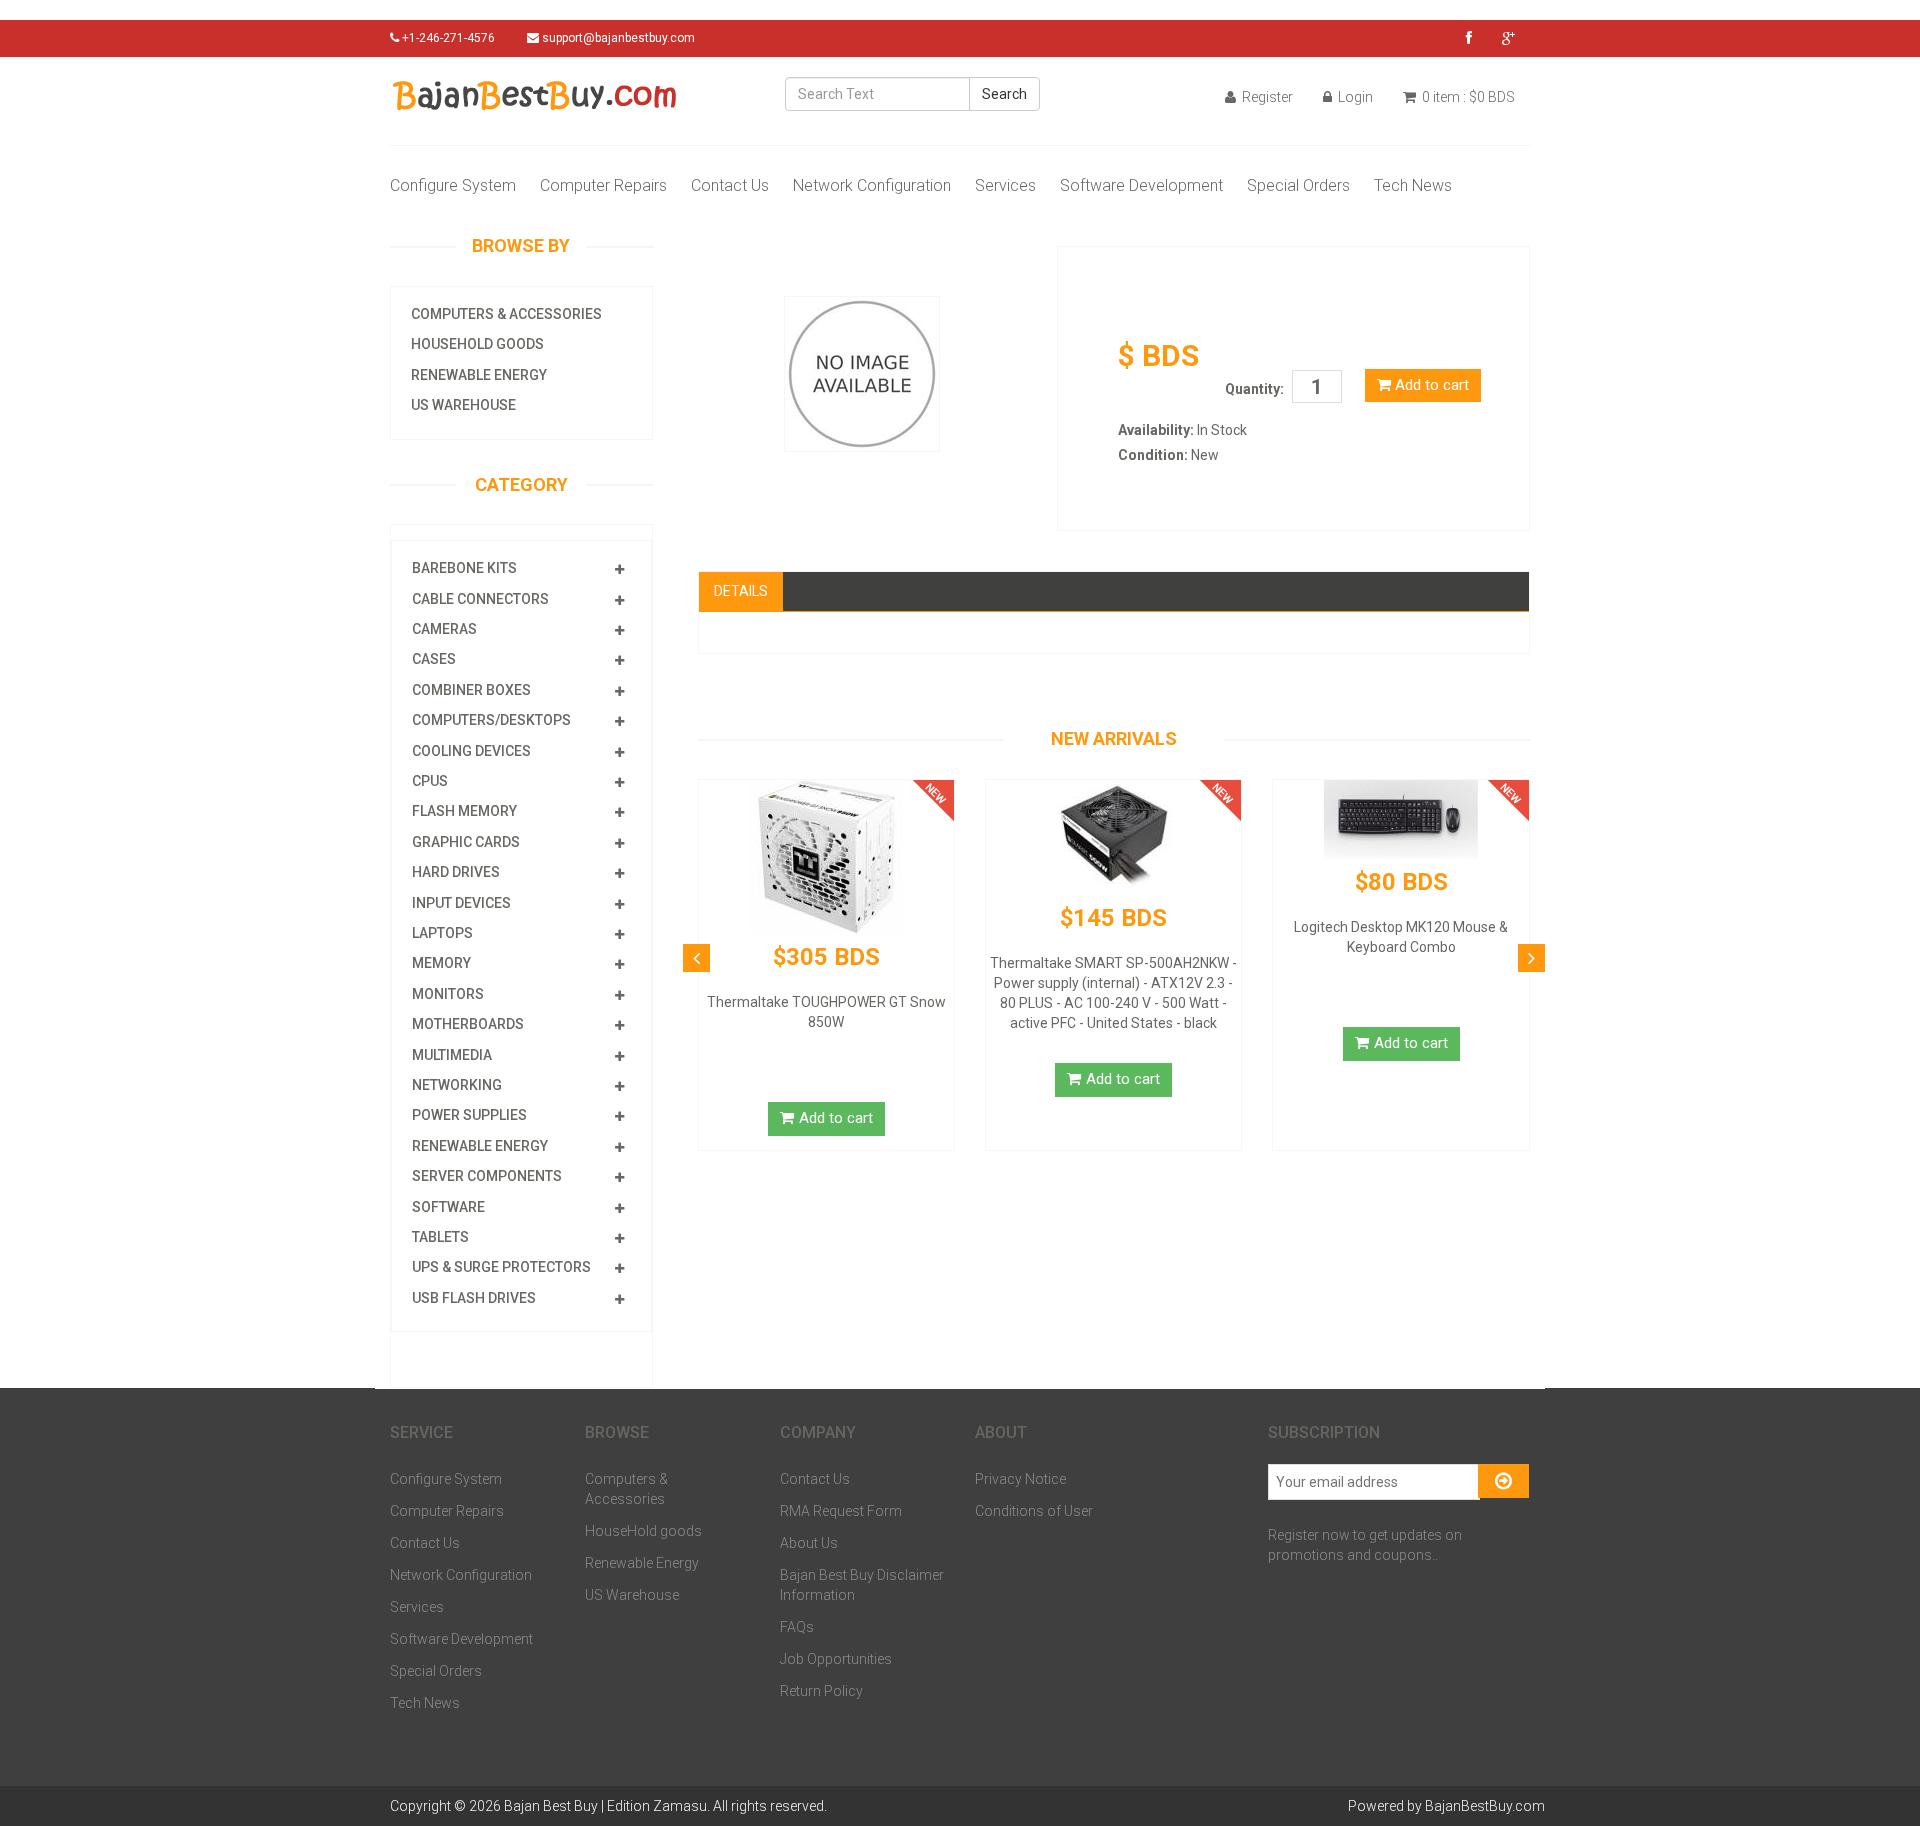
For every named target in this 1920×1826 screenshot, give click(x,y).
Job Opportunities (836, 1659)
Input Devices (461, 903)
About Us (809, 1543)
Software (448, 1207)
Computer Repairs (603, 185)
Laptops (442, 933)
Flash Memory (464, 811)
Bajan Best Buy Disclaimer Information (862, 1585)
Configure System (453, 185)
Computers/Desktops (491, 720)
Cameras (444, 629)
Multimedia (452, 1055)
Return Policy (821, 1691)
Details (741, 591)
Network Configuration (872, 185)
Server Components (487, 1176)
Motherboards (468, 1024)
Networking (457, 1085)
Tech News (1413, 185)
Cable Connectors (480, 599)
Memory (441, 963)
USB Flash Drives (474, 1298)
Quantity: (1254, 389)
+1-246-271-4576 (447, 38)
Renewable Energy (479, 375)
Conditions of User (1034, 1511)
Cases (434, 659)
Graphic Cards (466, 842)
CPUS (430, 781)
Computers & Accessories (506, 314)
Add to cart (1430, 385)
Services (1005, 185)
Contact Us (730, 185)
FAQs (797, 1627)
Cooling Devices (471, 751)
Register (1266, 97)
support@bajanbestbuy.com (618, 38)
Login (1354, 97)
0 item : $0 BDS (1467, 97)
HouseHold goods (477, 344)
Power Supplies (469, 1115)
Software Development (1141, 185)
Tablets (440, 1237)
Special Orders (1298, 185)
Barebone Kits (464, 568)
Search (1004, 94)
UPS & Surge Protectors (501, 1267)
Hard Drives (456, 872)
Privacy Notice (1020, 1479)
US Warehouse (463, 405)
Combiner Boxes (471, 690)
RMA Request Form (841, 1511)
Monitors (448, 994)
